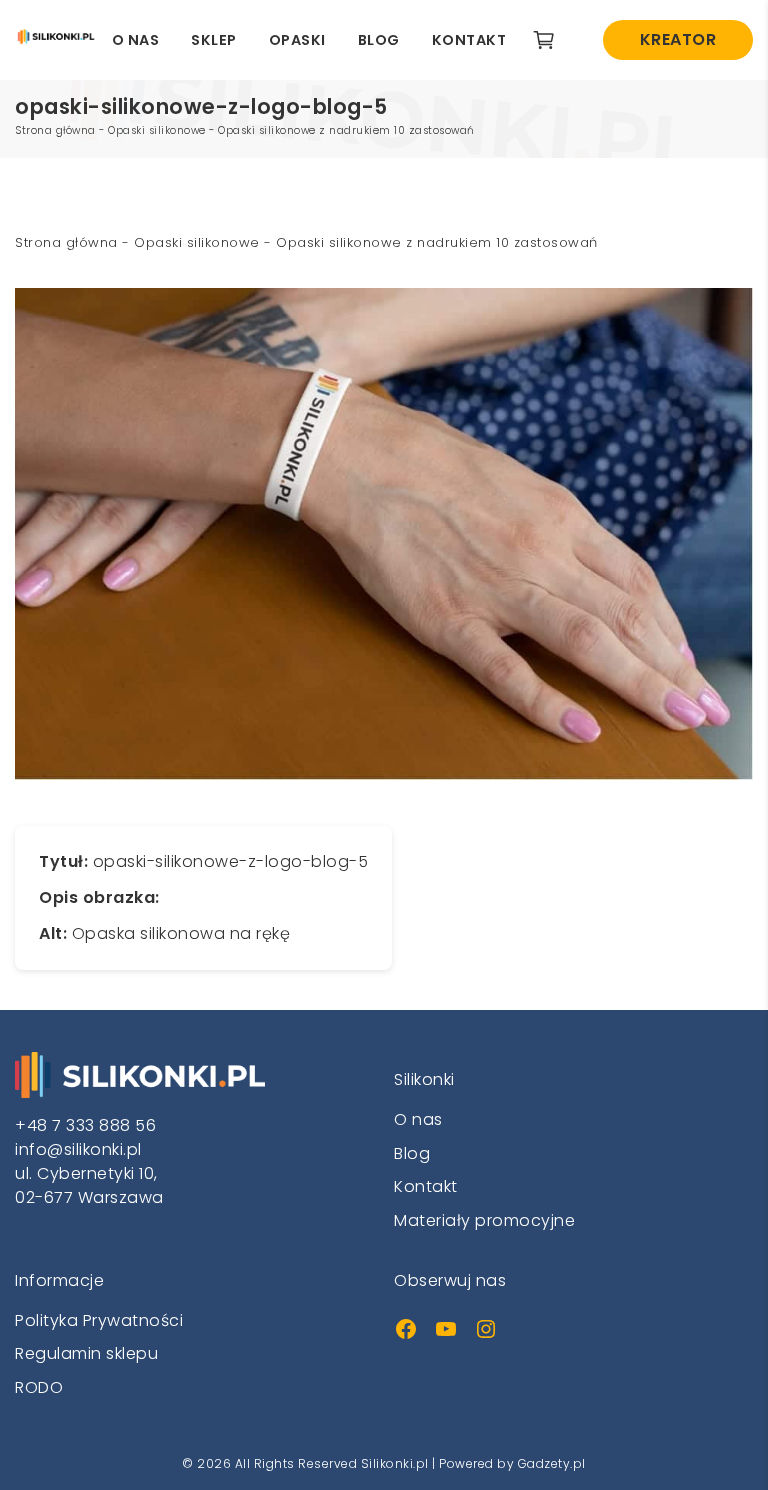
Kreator (678, 39)
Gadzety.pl (552, 1463)
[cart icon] (551, 40)
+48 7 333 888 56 (85, 1125)
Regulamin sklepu (86, 1353)
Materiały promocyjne (484, 1220)
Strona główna (55, 130)
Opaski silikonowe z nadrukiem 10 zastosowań (346, 130)
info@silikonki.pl (78, 1149)
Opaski (297, 40)
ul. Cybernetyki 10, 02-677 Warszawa (89, 1185)
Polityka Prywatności (99, 1320)
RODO (39, 1387)
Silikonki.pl (395, 1463)
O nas (136, 40)
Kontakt (469, 40)
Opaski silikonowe (157, 130)
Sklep (214, 40)
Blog (379, 40)
